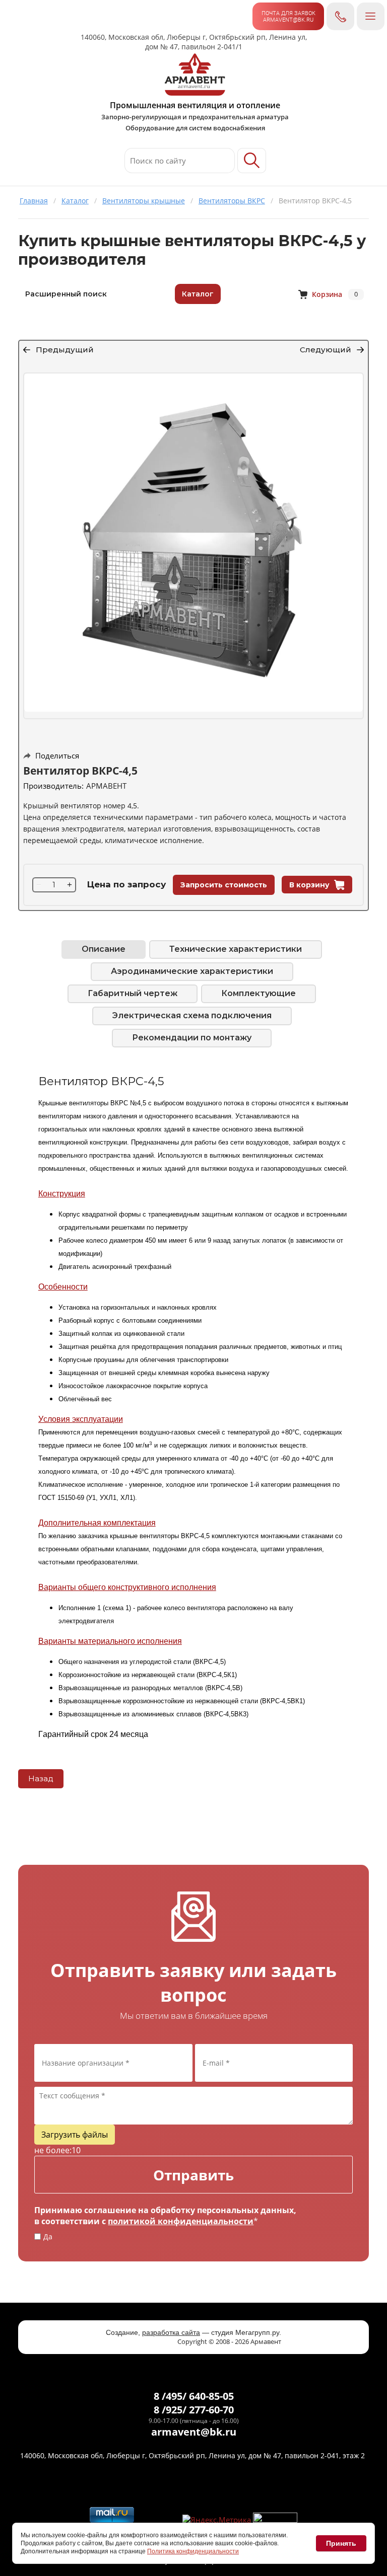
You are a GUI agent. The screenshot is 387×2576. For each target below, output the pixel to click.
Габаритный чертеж (133, 993)
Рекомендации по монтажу (192, 1038)
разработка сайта (171, 2332)
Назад (41, 1778)
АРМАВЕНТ (106, 786)
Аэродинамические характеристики (192, 971)
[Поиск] (252, 161)
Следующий (326, 350)
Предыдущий (65, 350)
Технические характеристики (236, 949)
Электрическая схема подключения (192, 1015)
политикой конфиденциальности (181, 2221)
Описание (104, 949)
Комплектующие (259, 993)
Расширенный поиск (66, 294)
